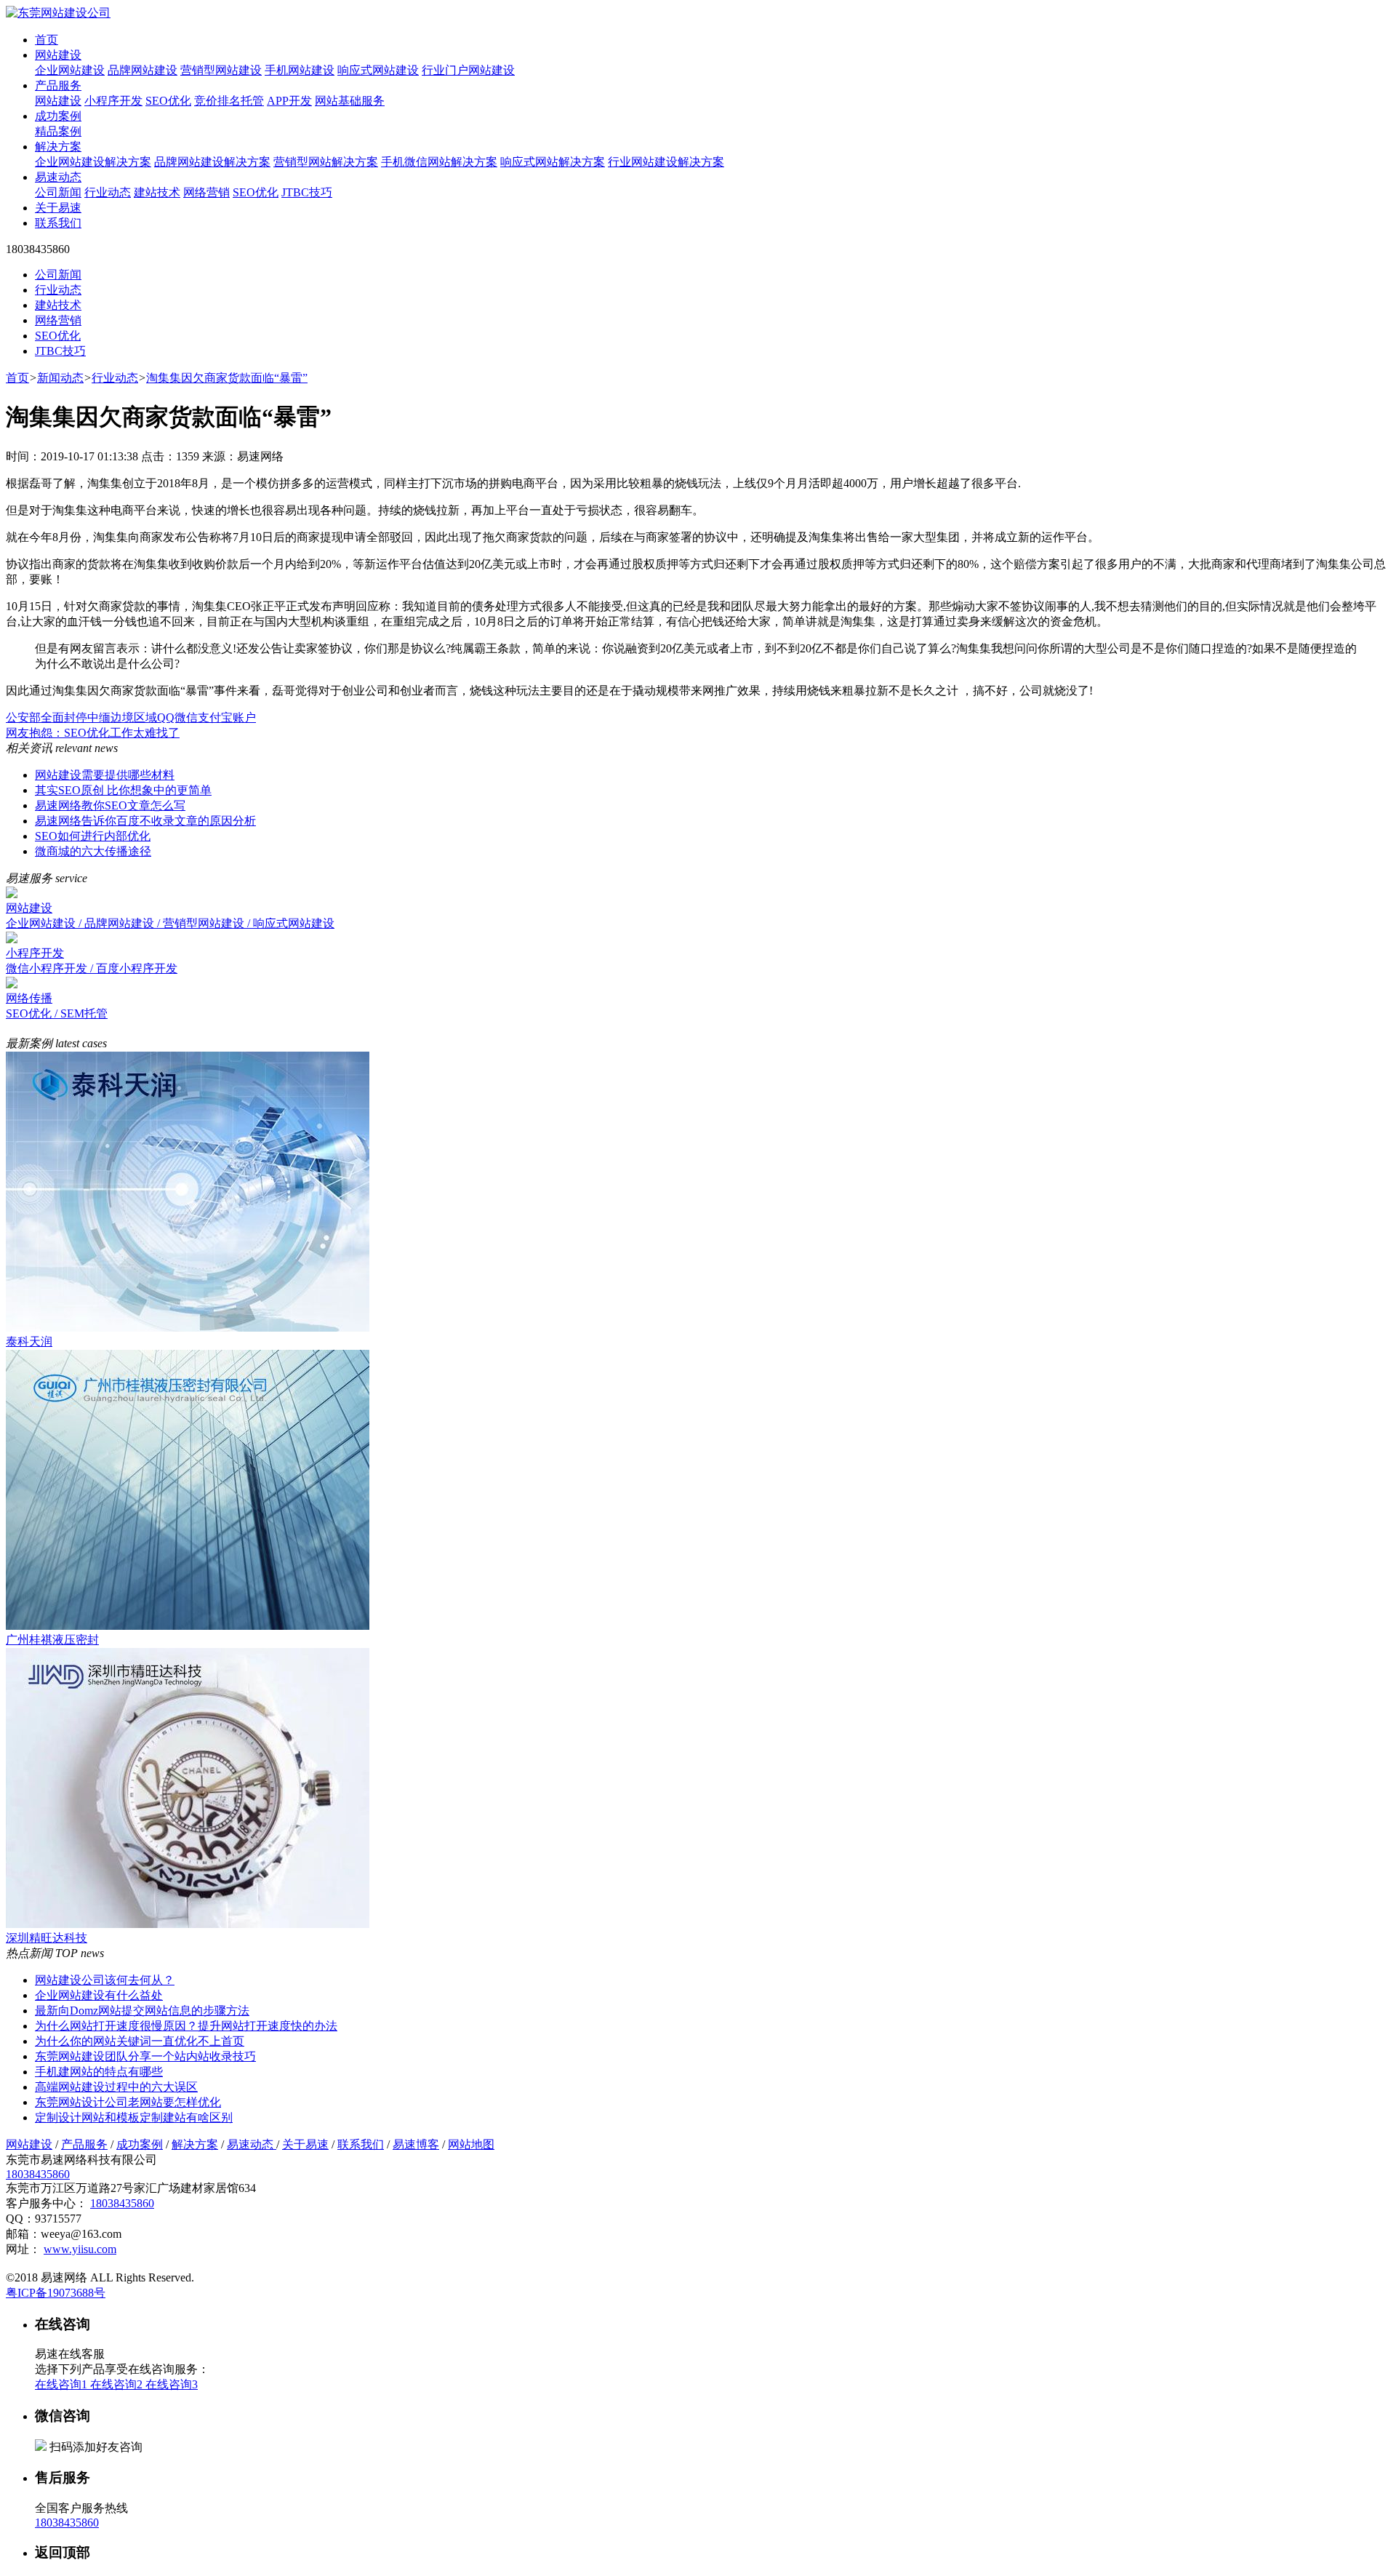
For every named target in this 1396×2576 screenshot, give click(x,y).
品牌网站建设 (143, 70)
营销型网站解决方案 (326, 162)
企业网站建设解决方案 (93, 162)
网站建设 (58, 55)
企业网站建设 (70, 70)
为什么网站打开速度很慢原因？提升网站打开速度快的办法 (186, 2026)
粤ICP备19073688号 (56, 2293)
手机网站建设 (300, 70)
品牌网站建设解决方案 (212, 162)
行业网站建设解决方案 (666, 162)
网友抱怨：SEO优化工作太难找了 (93, 733)
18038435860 (38, 2174)
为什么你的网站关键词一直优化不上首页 (140, 2041)
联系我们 (58, 223)
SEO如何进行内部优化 (93, 836)
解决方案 (58, 147)
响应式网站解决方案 (553, 162)
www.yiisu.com (80, 2249)
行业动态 (108, 192)
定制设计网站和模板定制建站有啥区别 (134, 2117)
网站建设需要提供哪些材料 (105, 775)
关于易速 (58, 208)
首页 (47, 40)
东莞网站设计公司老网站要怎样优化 (128, 2102)
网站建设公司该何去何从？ (105, 1980)
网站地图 (471, 2144)
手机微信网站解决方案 (439, 162)
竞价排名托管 (229, 101)
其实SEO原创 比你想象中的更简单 (123, 790)
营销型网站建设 (221, 70)
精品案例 (58, 131)
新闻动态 (60, 378)
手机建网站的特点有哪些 (99, 2072)
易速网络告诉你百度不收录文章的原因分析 (145, 821)
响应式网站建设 (378, 70)
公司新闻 (58, 192)
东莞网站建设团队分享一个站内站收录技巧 (145, 2056)
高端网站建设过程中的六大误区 (116, 2087)
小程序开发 (113, 101)
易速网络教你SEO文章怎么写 (110, 805)
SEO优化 (168, 101)
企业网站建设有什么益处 (99, 1995)
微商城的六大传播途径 (93, 851)
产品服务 (58, 85)
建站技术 (157, 192)
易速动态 (58, 177)
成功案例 (58, 116)
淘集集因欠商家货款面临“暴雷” (227, 378)
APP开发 (289, 101)
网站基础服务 (350, 101)
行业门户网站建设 (468, 70)
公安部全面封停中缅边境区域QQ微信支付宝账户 (131, 717)
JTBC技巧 (307, 192)
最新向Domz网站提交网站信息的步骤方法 (142, 2011)
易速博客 (416, 2144)
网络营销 (206, 192)
